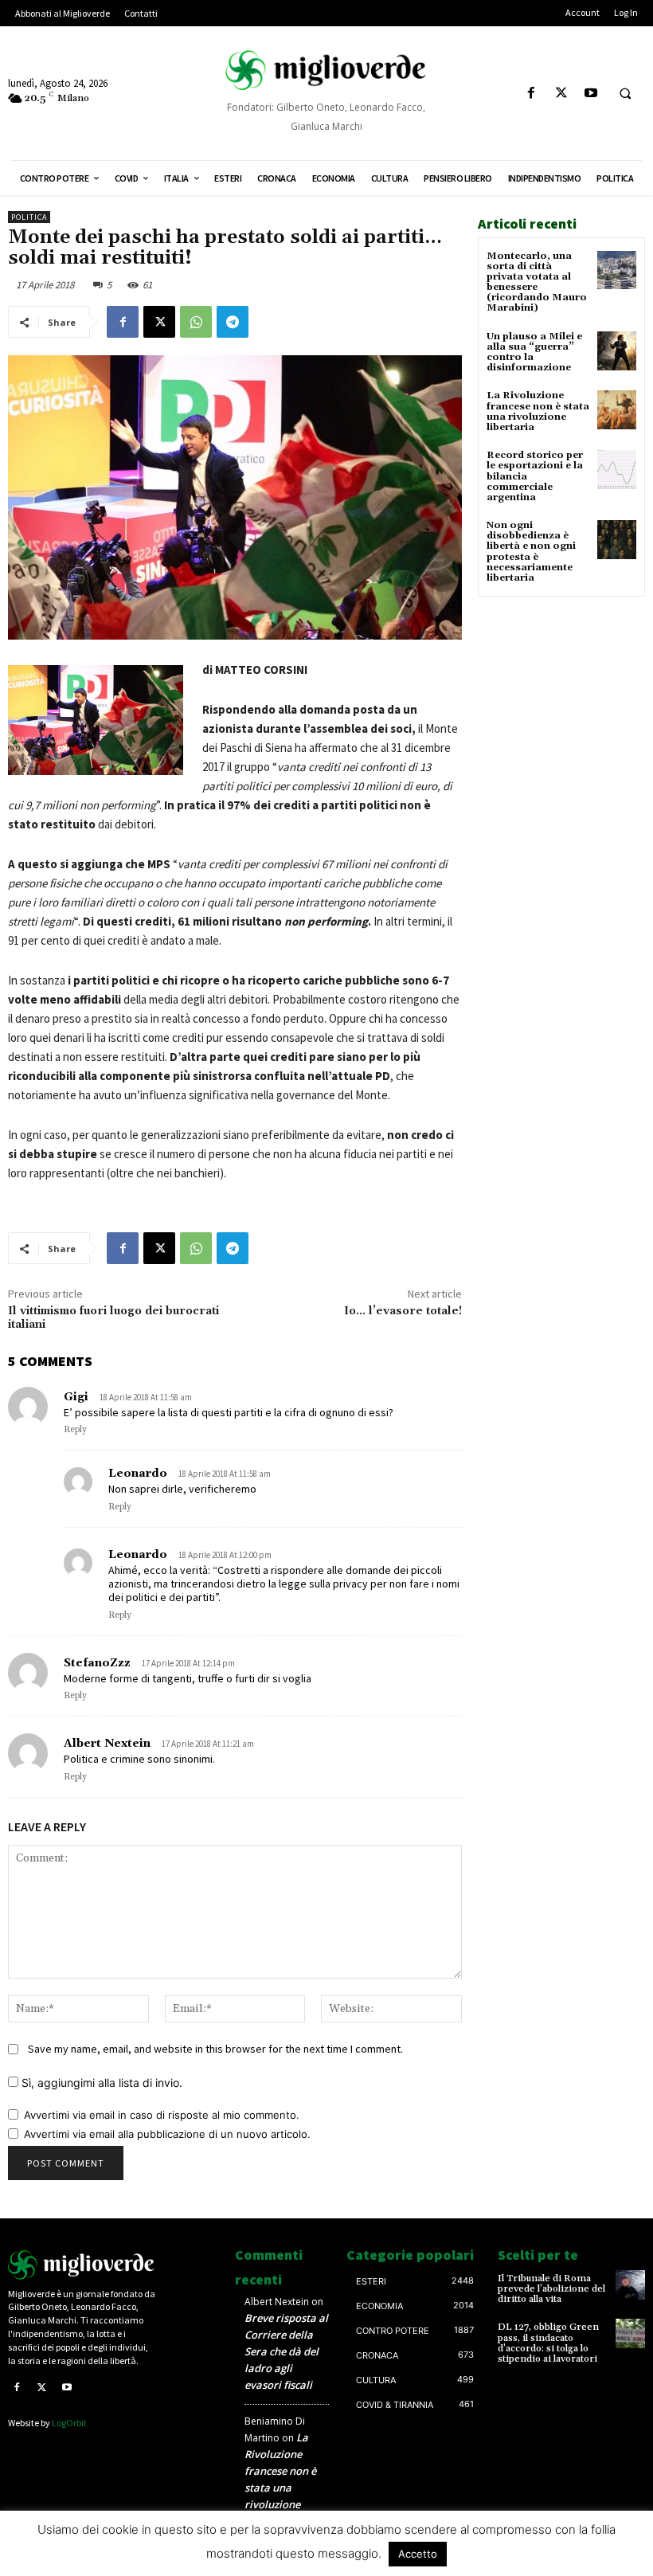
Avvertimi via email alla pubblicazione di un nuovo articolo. (167, 2134)
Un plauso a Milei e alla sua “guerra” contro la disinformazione (534, 352)
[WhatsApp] (196, 322)
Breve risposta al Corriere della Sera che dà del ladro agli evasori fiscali (286, 2351)
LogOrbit (69, 2423)
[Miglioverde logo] (82, 2265)
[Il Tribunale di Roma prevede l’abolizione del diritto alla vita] (630, 2285)
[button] (625, 94)
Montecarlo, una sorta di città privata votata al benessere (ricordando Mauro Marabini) (537, 282)
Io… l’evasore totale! (403, 1311)
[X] (561, 94)
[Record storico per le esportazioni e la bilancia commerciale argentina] (617, 470)
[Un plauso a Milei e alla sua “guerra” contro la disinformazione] (617, 351)
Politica (29, 217)
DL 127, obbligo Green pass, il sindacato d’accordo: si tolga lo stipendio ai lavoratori (548, 2343)
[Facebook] (532, 94)
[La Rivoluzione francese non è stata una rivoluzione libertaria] (617, 410)
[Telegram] (233, 322)
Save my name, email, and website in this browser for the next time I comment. (215, 2049)
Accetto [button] (418, 2554)
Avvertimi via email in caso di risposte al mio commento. (162, 2115)
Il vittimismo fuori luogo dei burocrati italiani (113, 1318)
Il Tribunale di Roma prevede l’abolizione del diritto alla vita (551, 2289)
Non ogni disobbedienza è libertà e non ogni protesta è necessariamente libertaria (531, 552)
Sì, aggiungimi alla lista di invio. (100, 2083)
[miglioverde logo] (326, 70)
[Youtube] (590, 94)
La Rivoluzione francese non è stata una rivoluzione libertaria (538, 411)
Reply (75, 1430)
